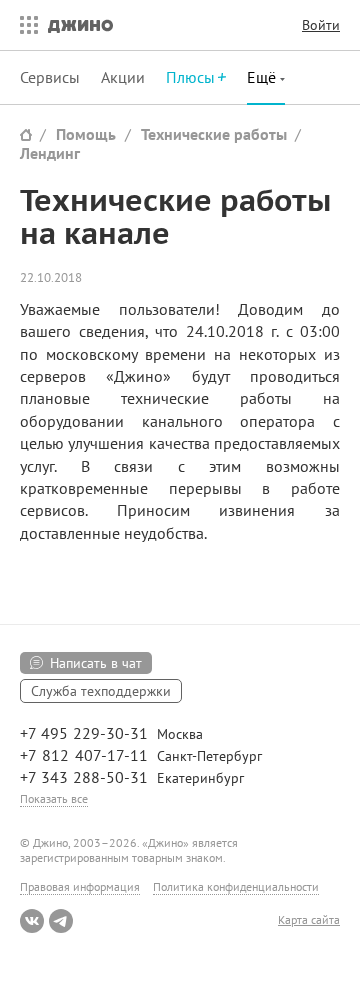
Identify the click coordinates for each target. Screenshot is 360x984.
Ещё (263, 77)
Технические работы (214, 134)
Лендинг (50, 153)
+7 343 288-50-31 (84, 777)
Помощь (86, 134)
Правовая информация (80, 886)
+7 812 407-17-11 (84, 755)
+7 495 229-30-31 (84, 733)
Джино (80, 25)
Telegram (61, 921)
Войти (321, 25)
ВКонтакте (32, 921)
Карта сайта (309, 920)
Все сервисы (24, 25)
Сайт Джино (26, 134)
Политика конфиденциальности (236, 886)
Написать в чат (96, 663)
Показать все (54, 798)
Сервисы (50, 77)
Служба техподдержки (101, 691)
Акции (123, 77)
